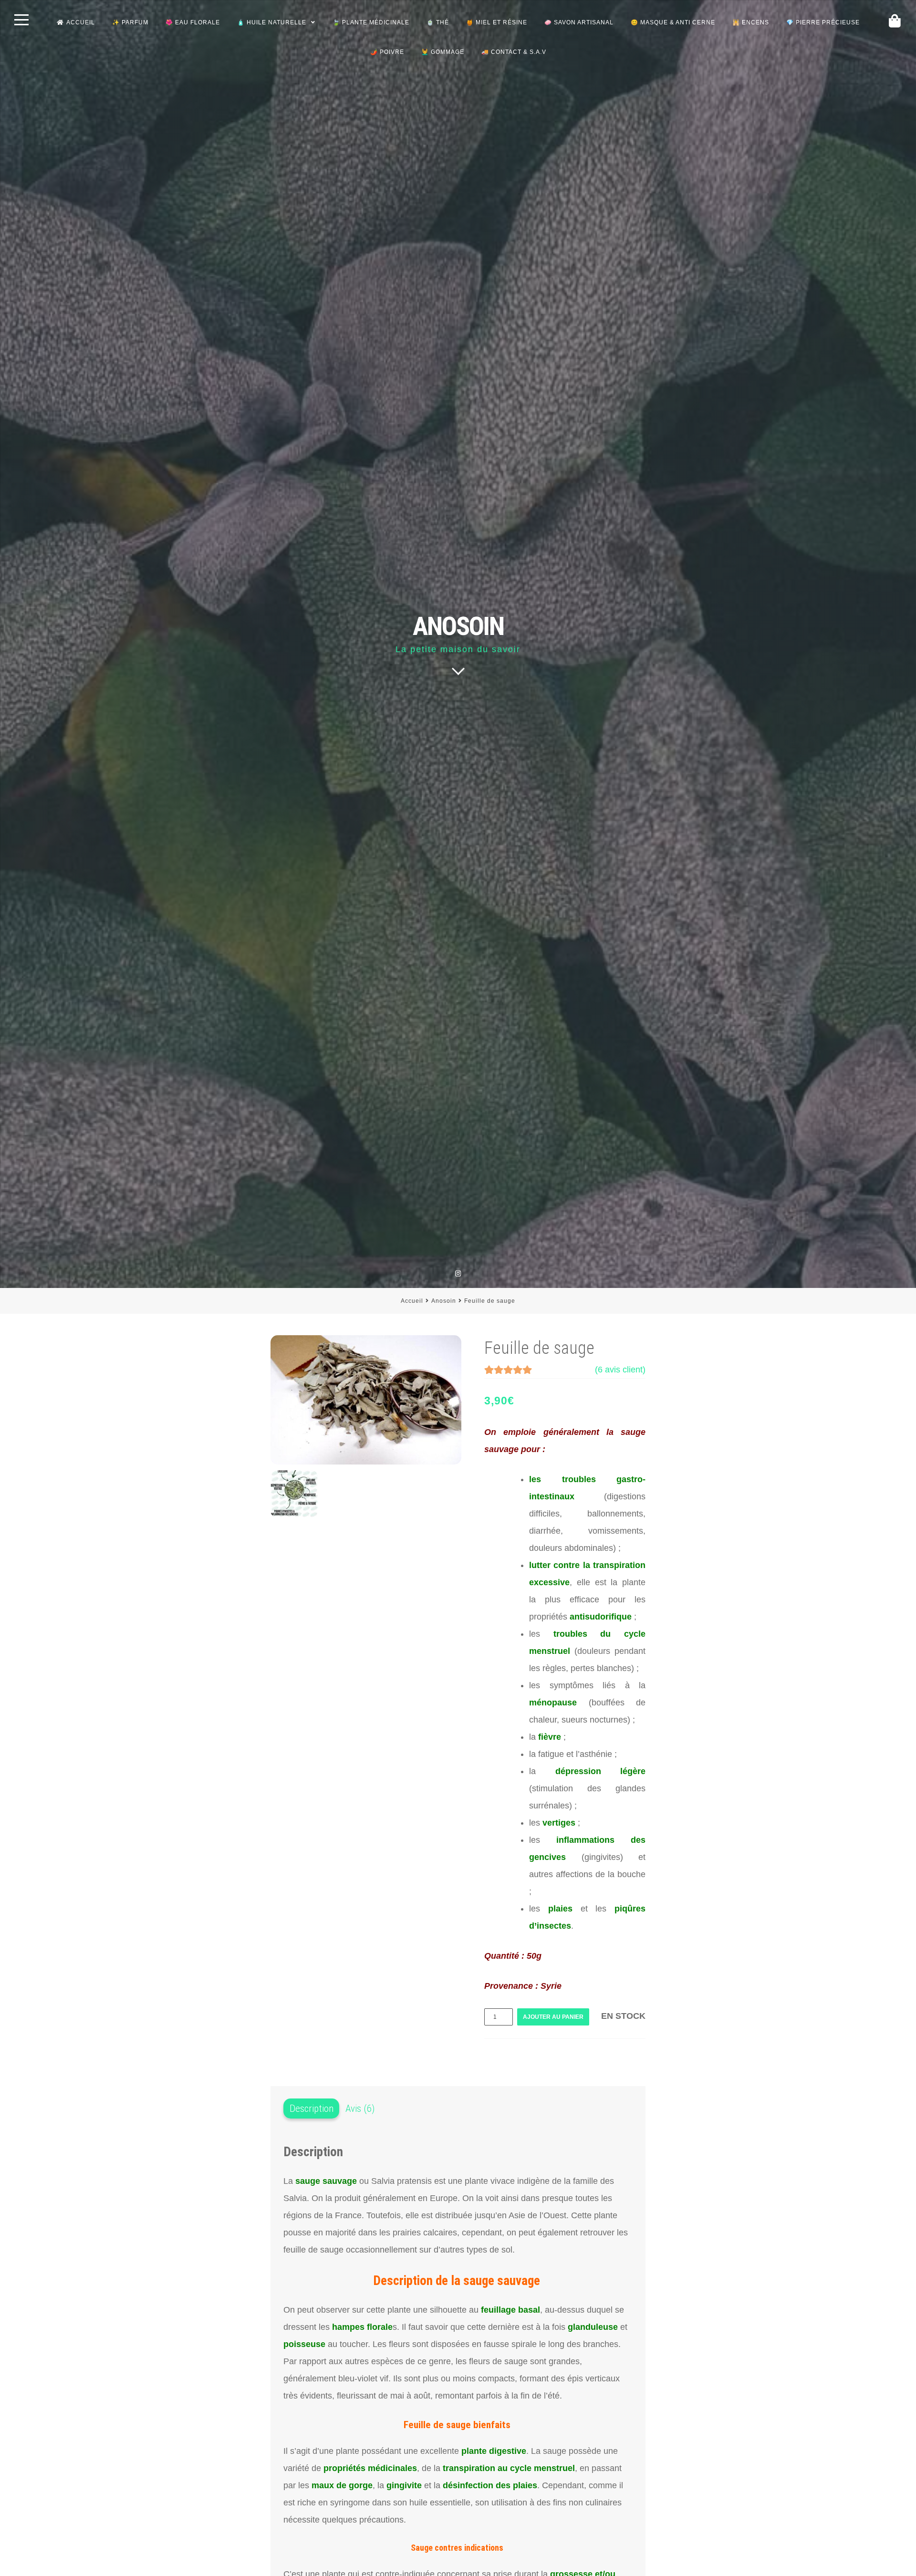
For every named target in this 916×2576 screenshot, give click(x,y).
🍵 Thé (438, 22)
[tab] (311, 2109)
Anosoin (444, 1301)
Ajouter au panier (553, 2017)
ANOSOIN (458, 626)
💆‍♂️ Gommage (443, 52)
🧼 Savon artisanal (579, 22)
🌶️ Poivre (387, 52)
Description (312, 2109)
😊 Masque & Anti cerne (673, 22)
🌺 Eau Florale (193, 22)
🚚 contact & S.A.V (514, 52)
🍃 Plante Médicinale (371, 22)
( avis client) (620, 1370)
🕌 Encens (751, 22)
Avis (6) (360, 2109)
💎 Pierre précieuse (823, 22)
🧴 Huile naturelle (272, 22)
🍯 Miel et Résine (497, 22)
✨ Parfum (130, 22)
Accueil (81, 22)
